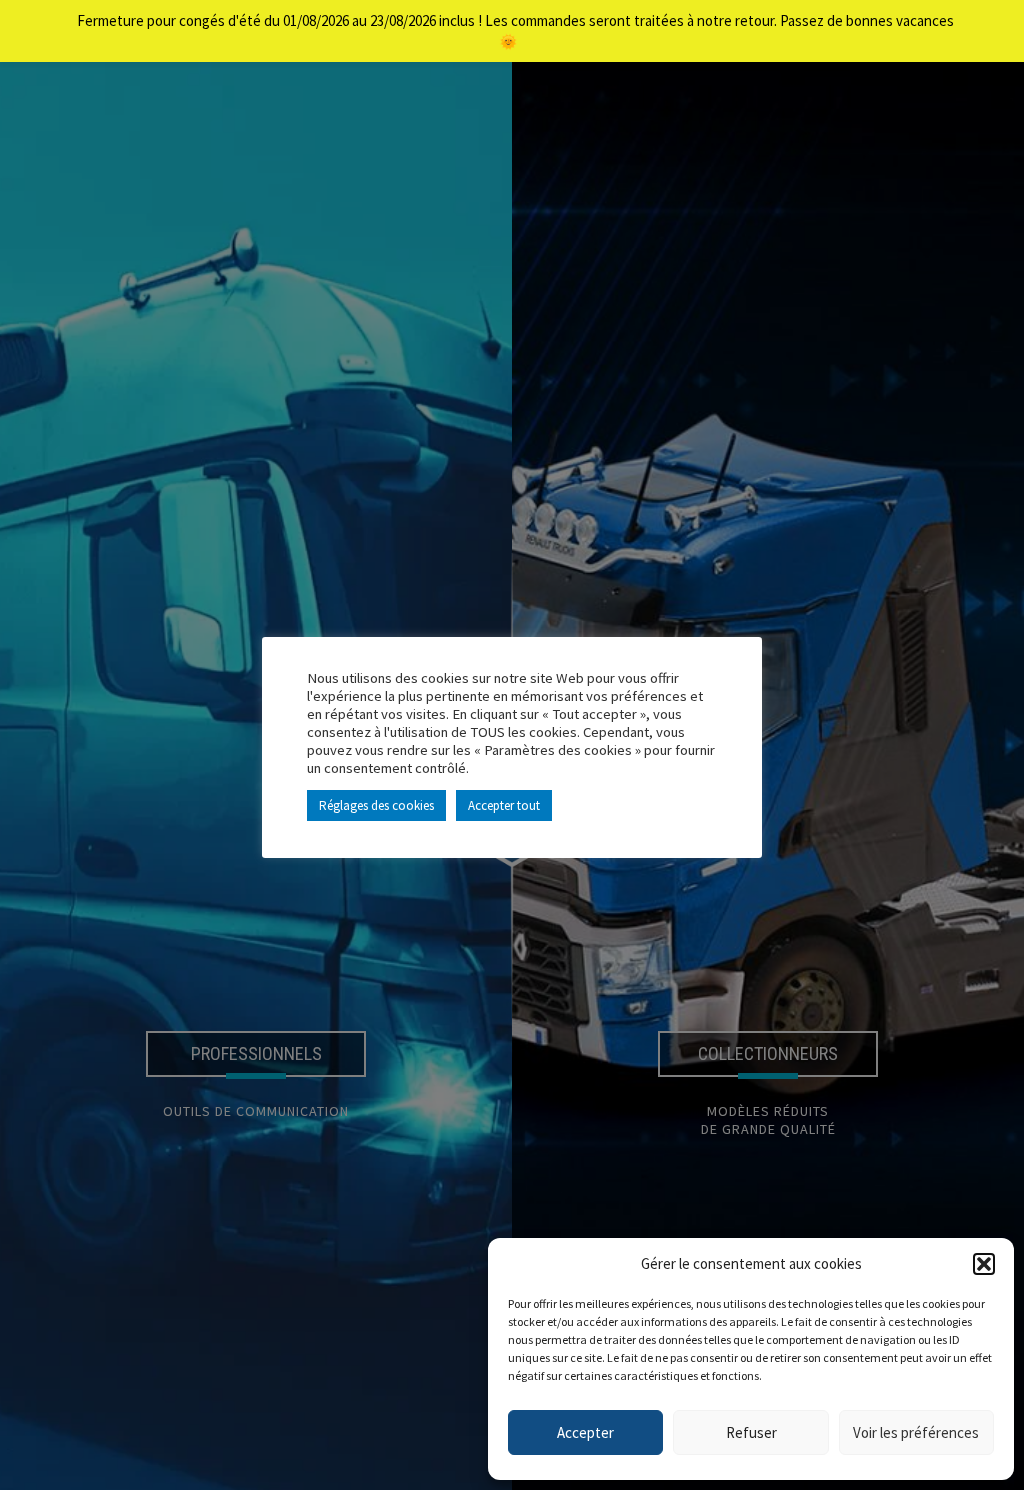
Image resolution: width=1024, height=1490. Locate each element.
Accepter (585, 1432)
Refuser (751, 1432)
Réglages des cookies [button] (376, 805)
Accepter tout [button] (504, 805)
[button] (984, 1264)
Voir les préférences (916, 1432)
